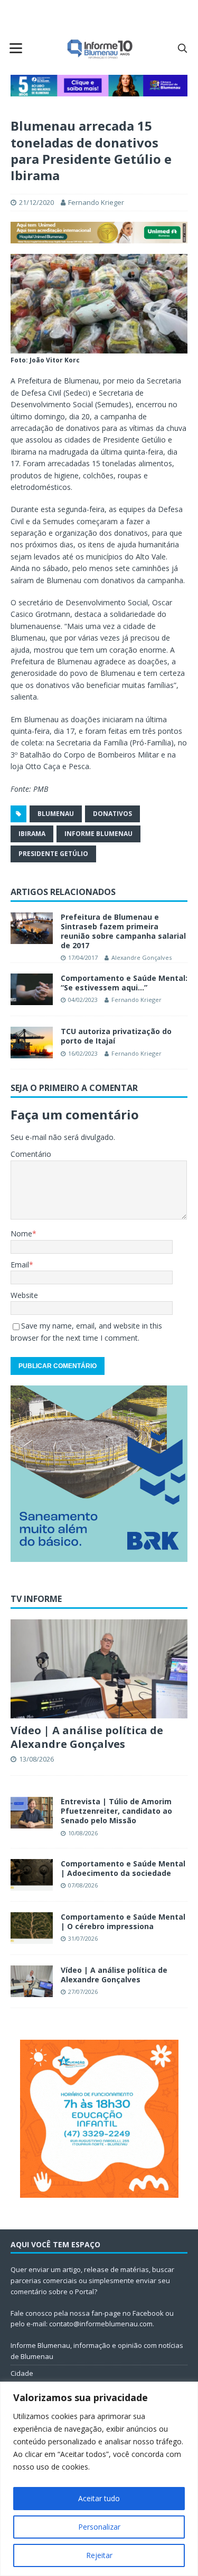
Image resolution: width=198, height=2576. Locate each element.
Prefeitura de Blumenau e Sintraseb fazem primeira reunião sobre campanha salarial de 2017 (123, 931)
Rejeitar (99, 2555)
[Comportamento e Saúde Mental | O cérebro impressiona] (32, 1928)
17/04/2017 (83, 957)
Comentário (31, 1154)
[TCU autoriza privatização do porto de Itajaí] (32, 1043)
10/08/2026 (83, 1833)
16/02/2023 (83, 1053)
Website (24, 1295)
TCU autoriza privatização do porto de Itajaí (116, 1036)
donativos (112, 814)
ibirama (32, 834)
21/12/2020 (36, 202)
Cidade (22, 2373)
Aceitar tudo (99, 2498)
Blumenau (56, 814)
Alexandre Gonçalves (142, 957)
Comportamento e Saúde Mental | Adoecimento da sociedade (123, 1868)
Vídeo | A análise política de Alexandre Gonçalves (87, 1737)
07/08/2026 (83, 1885)
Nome (21, 1233)
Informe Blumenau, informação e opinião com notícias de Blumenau (97, 2351)
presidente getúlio (53, 854)
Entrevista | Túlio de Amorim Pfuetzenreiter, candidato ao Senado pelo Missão (116, 1811)
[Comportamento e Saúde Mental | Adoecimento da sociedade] (32, 1875)
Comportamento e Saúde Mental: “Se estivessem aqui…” (124, 983)
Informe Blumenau (98, 834)
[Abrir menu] (16, 48)
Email (20, 1265)
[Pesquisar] (182, 48)
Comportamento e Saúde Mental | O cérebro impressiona (123, 1921)
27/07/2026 (83, 1992)
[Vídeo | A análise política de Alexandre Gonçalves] (99, 1669)
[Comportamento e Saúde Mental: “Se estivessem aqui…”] (32, 989)
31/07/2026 (83, 1938)
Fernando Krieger (96, 202)
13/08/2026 (36, 1759)
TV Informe (36, 1599)
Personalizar (99, 2527)
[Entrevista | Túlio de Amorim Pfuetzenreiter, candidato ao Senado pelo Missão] (32, 1813)
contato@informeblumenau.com (101, 2324)
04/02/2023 (83, 1000)
